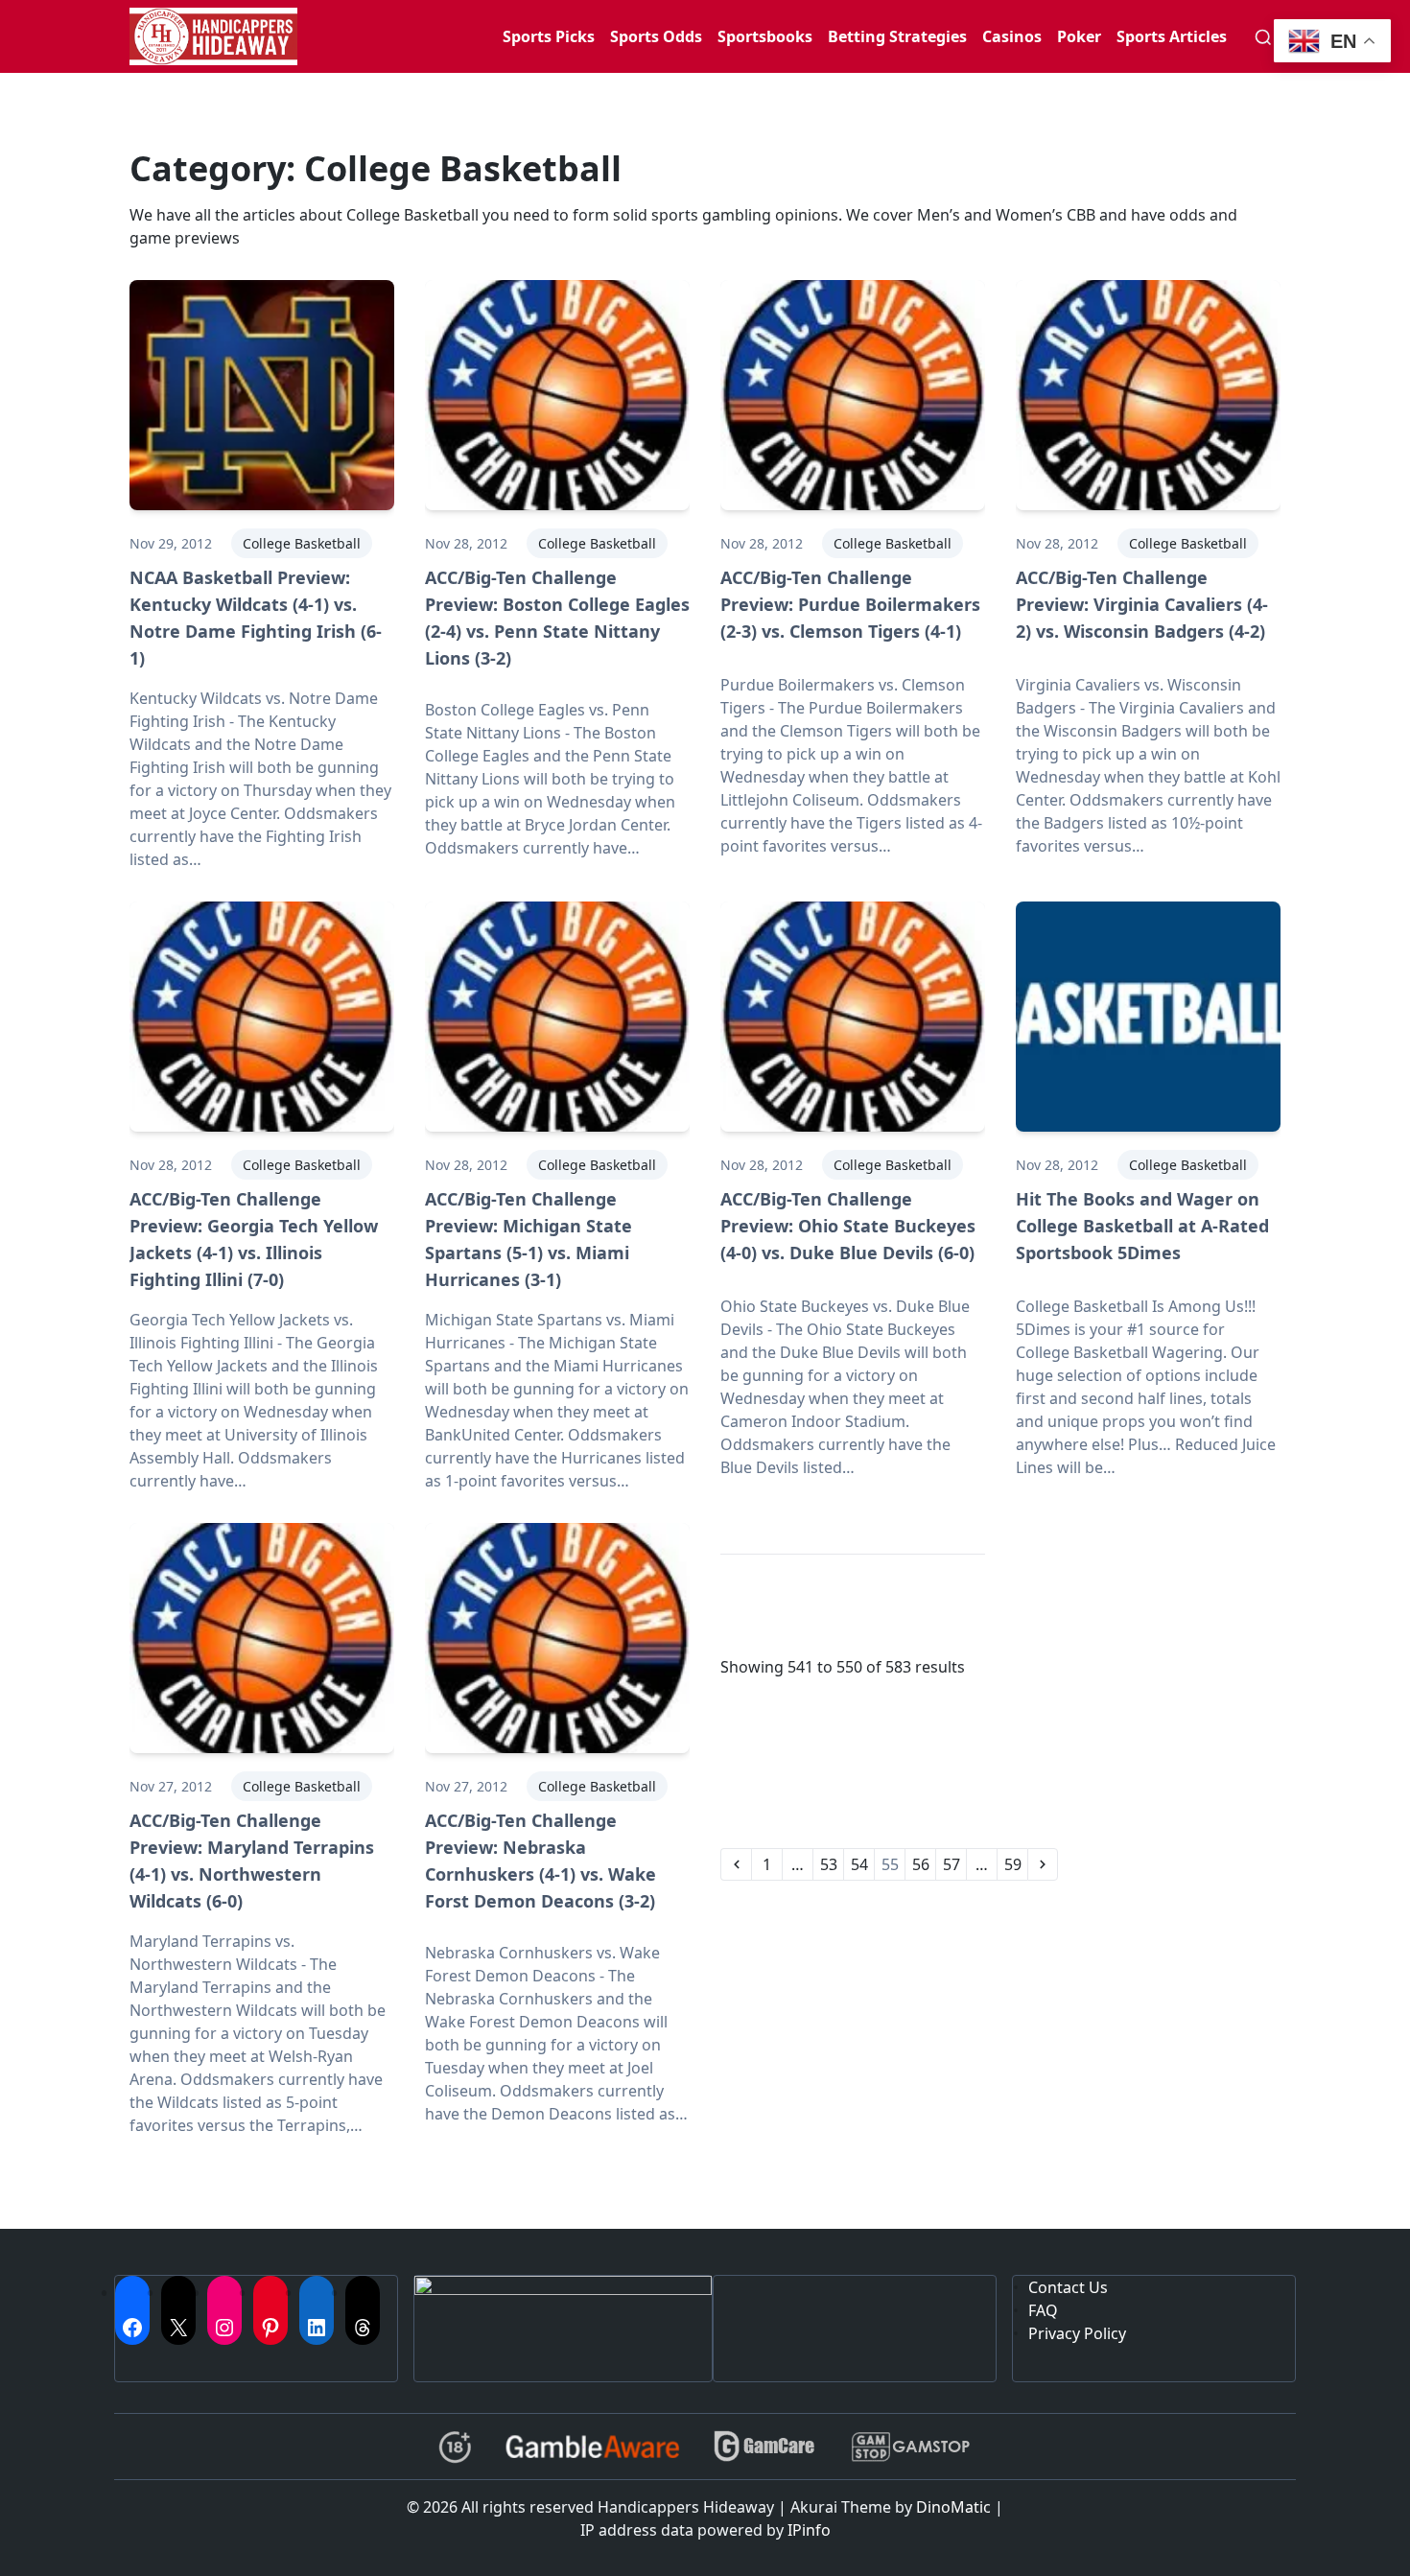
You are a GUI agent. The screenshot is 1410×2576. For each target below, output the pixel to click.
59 (1013, 1864)
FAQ (1043, 2310)
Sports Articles (1172, 36)
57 (952, 1864)
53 (829, 1864)
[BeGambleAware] (592, 2447)
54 (859, 1864)
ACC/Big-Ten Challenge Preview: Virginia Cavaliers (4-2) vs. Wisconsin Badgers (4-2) (1142, 604)
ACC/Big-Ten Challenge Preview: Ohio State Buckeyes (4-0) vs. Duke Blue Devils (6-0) (848, 1226)
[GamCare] (764, 2447)
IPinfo (809, 2530)
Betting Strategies (897, 36)
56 (921, 1864)
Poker (1079, 36)
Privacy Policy (1077, 2333)
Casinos (1012, 36)
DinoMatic (953, 2507)
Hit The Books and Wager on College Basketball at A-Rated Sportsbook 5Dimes (1142, 1226)
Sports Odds (656, 36)
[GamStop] (910, 2447)
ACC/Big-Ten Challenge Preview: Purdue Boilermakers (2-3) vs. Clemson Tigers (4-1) (850, 604)
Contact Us (1068, 2287)
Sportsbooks (765, 36)
